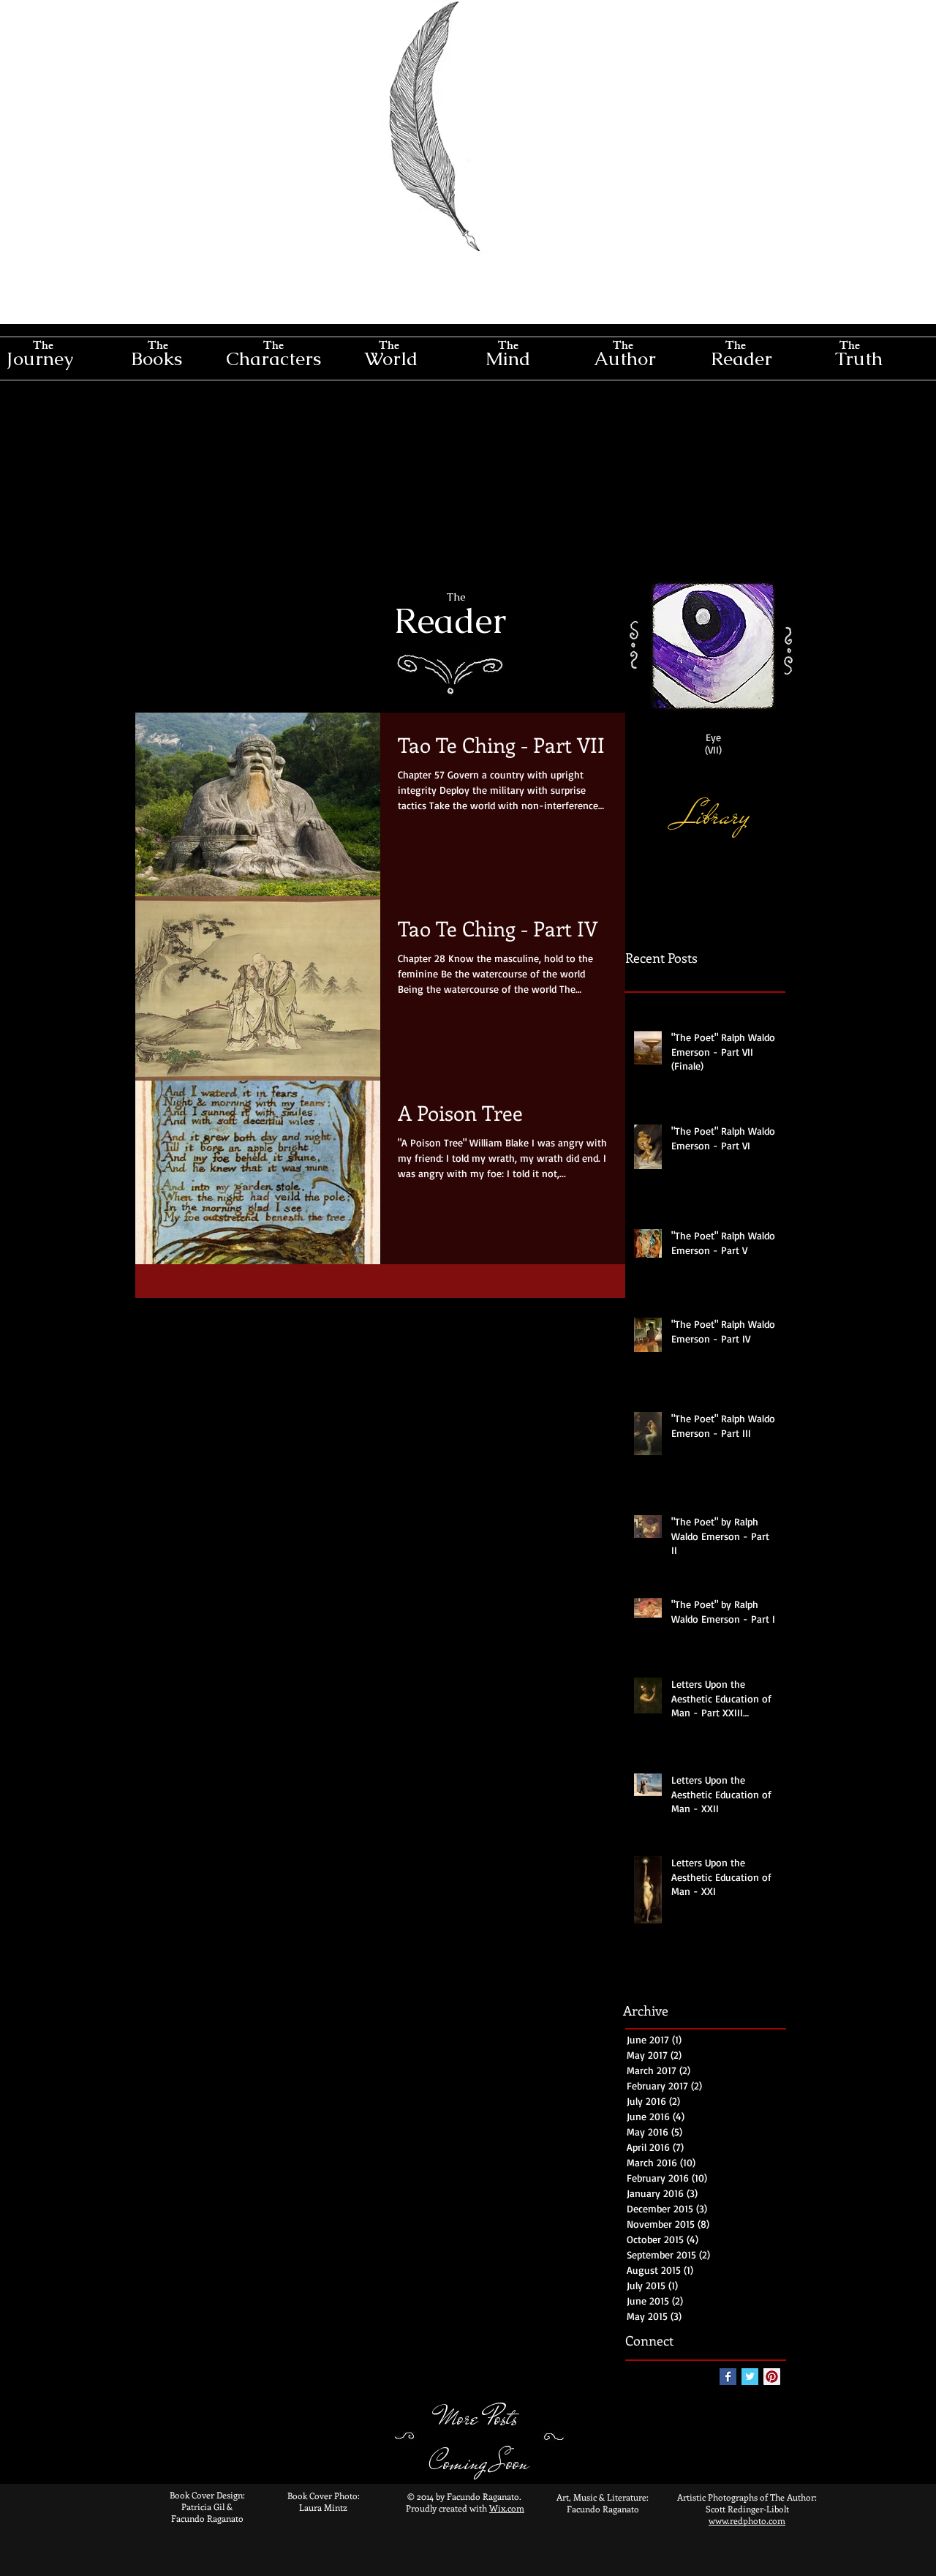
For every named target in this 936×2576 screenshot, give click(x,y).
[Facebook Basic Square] (728, 2377)
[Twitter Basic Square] (750, 2377)
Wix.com (507, 2508)
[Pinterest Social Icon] (772, 2377)
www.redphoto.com (747, 2520)
